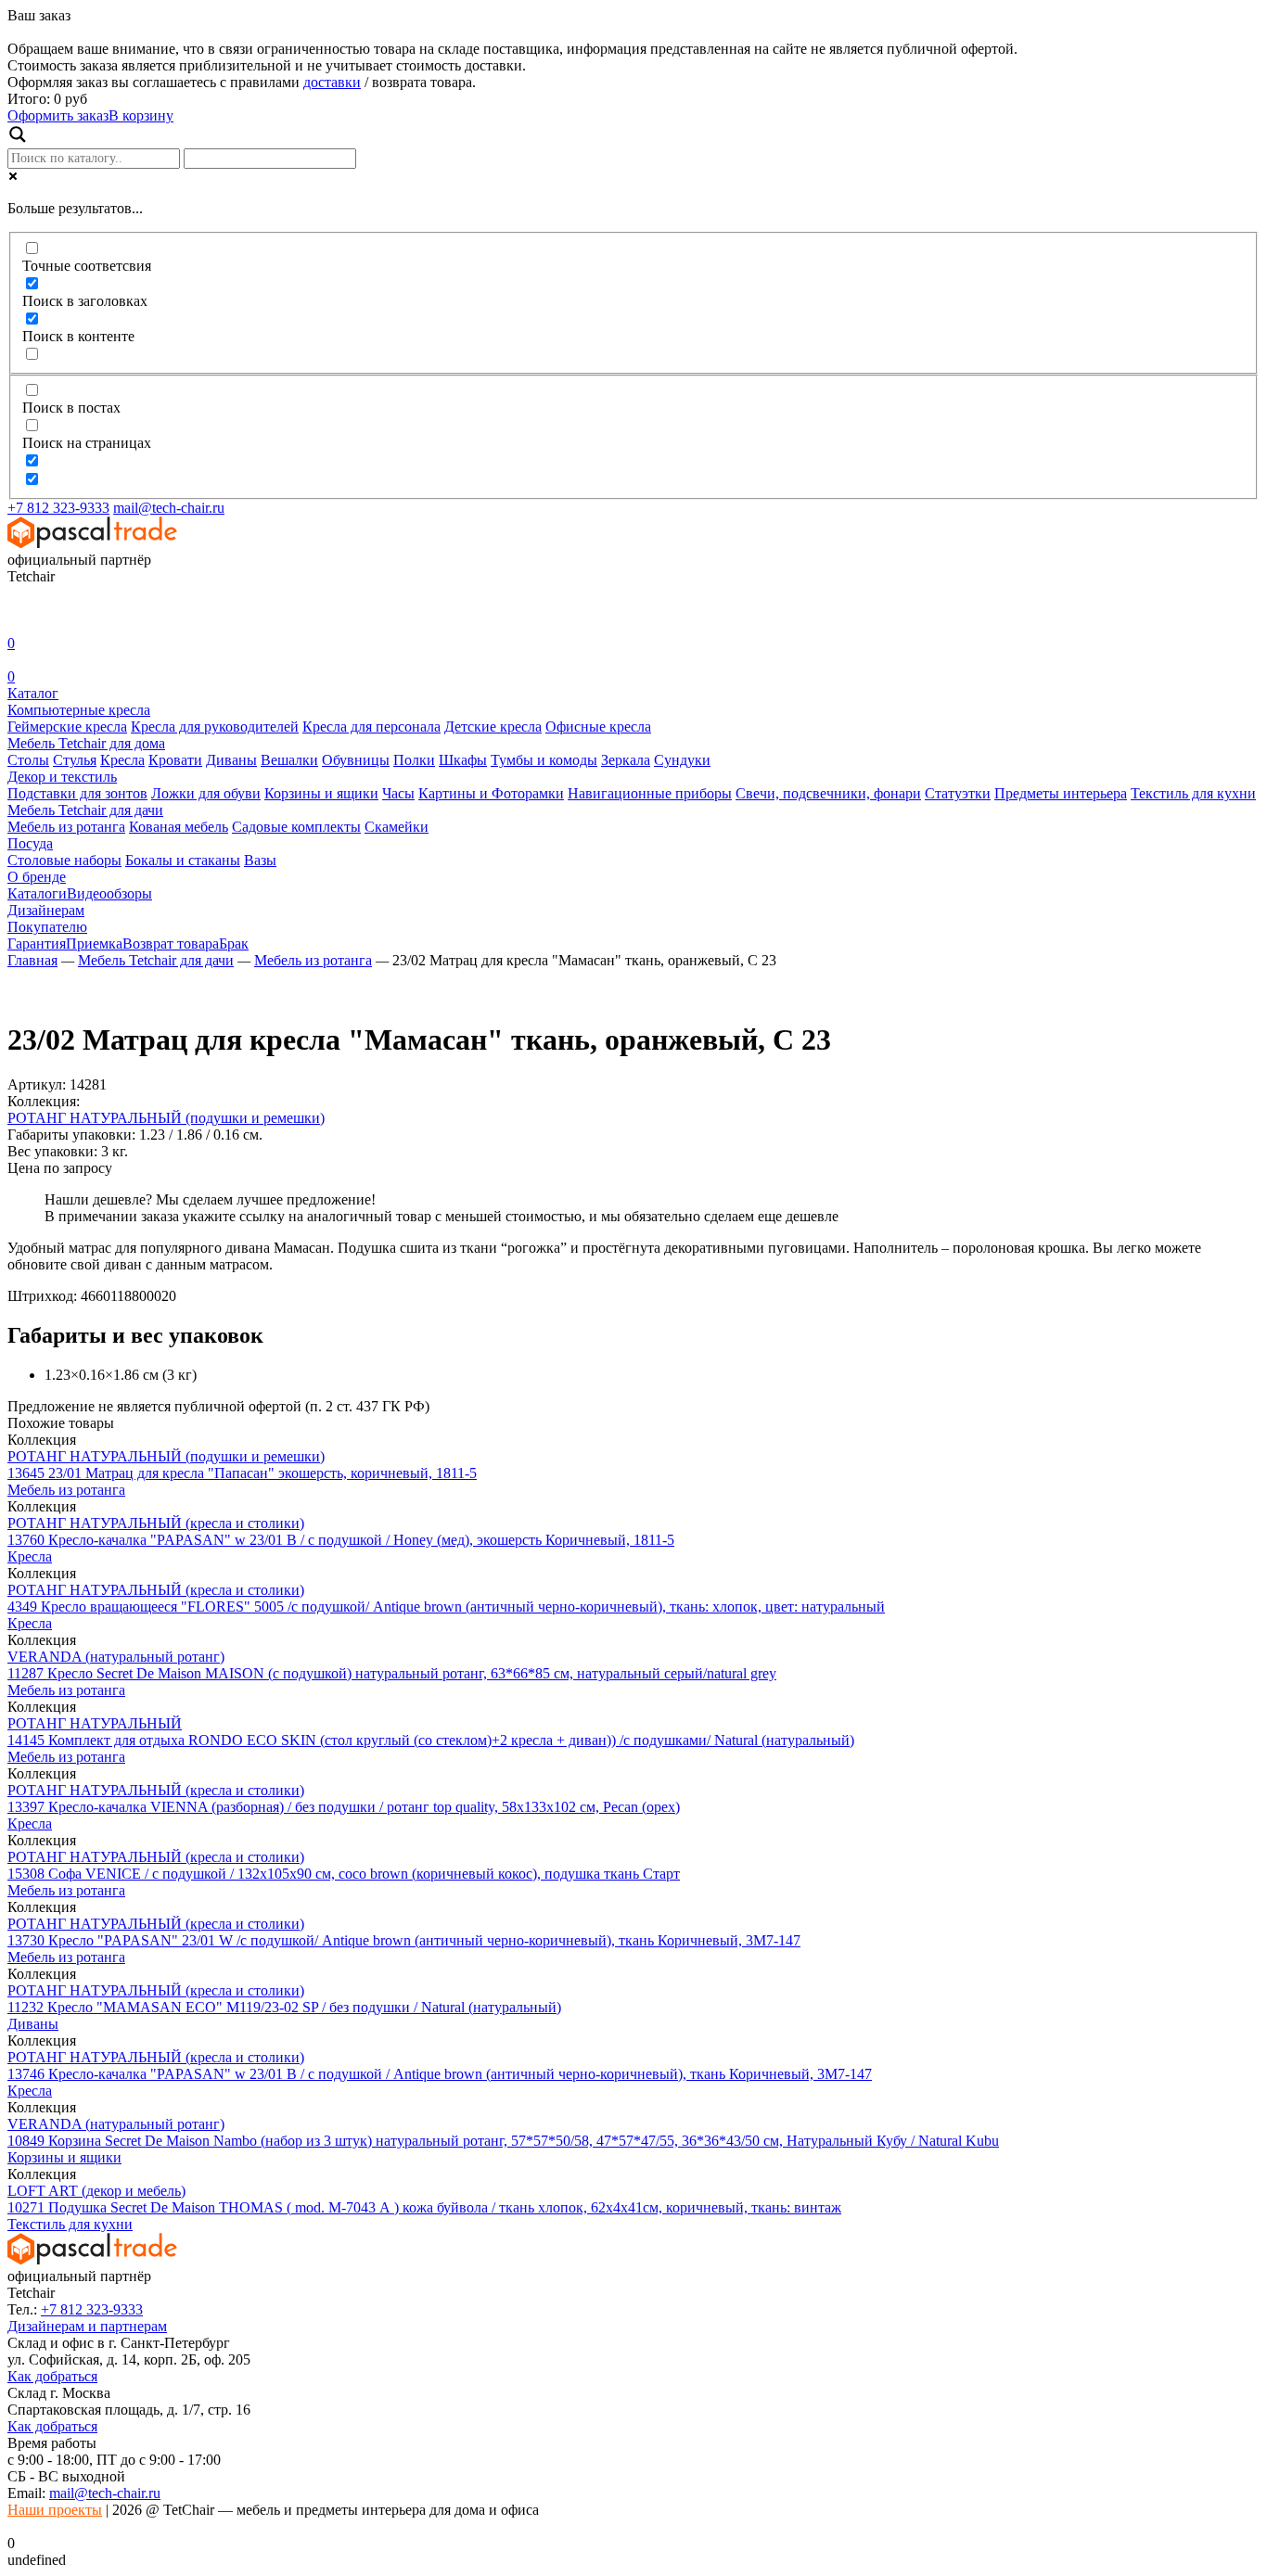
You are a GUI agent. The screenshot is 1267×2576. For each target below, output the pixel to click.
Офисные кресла (598, 727)
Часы (398, 793)
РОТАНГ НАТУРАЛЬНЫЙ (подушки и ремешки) (166, 1118)
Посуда (30, 843)
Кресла (122, 760)
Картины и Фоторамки (491, 793)
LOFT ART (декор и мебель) (96, 2191)
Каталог (33, 693)
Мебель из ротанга (66, 827)
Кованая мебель (179, 827)
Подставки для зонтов (77, 793)
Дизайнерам (46, 910)
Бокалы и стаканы (183, 860)
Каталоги (37, 893)
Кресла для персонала (371, 727)
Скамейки (397, 827)
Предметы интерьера (1061, 793)
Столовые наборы (64, 860)
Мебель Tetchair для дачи (85, 810)
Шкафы (463, 760)
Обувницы (356, 760)
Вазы (260, 860)
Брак (234, 944)
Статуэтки (958, 793)
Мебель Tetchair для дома (86, 743)
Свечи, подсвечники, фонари (828, 793)
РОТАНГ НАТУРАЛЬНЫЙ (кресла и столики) (156, 1523)
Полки (414, 760)
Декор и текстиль (62, 777)
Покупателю (47, 927)
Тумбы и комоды (544, 760)
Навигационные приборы (650, 793)
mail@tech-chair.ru (169, 508)
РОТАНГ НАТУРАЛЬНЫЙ (95, 1723)
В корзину (141, 115)
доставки (332, 82)
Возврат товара (171, 944)
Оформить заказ (58, 115)
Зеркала (626, 760)
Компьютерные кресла (79, 710)
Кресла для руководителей (215, 727)
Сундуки (682, 760)
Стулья (75, 760)
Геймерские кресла (67, 727)
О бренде (37, 877)
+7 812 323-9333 (58, 508)
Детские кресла (493, 727)
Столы (28, 760)
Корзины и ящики (321, 793)
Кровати (175, 760)
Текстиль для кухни (1193, 793)
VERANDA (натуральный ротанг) (116, 1657)
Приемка (94, 944)
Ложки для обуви (206, 793)
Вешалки (289, 760)
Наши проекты (55, 2510)
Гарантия (37, 944)
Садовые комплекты (296, 827)
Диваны (231, 760)
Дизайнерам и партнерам (87, 2326)
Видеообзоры (109, 893)
